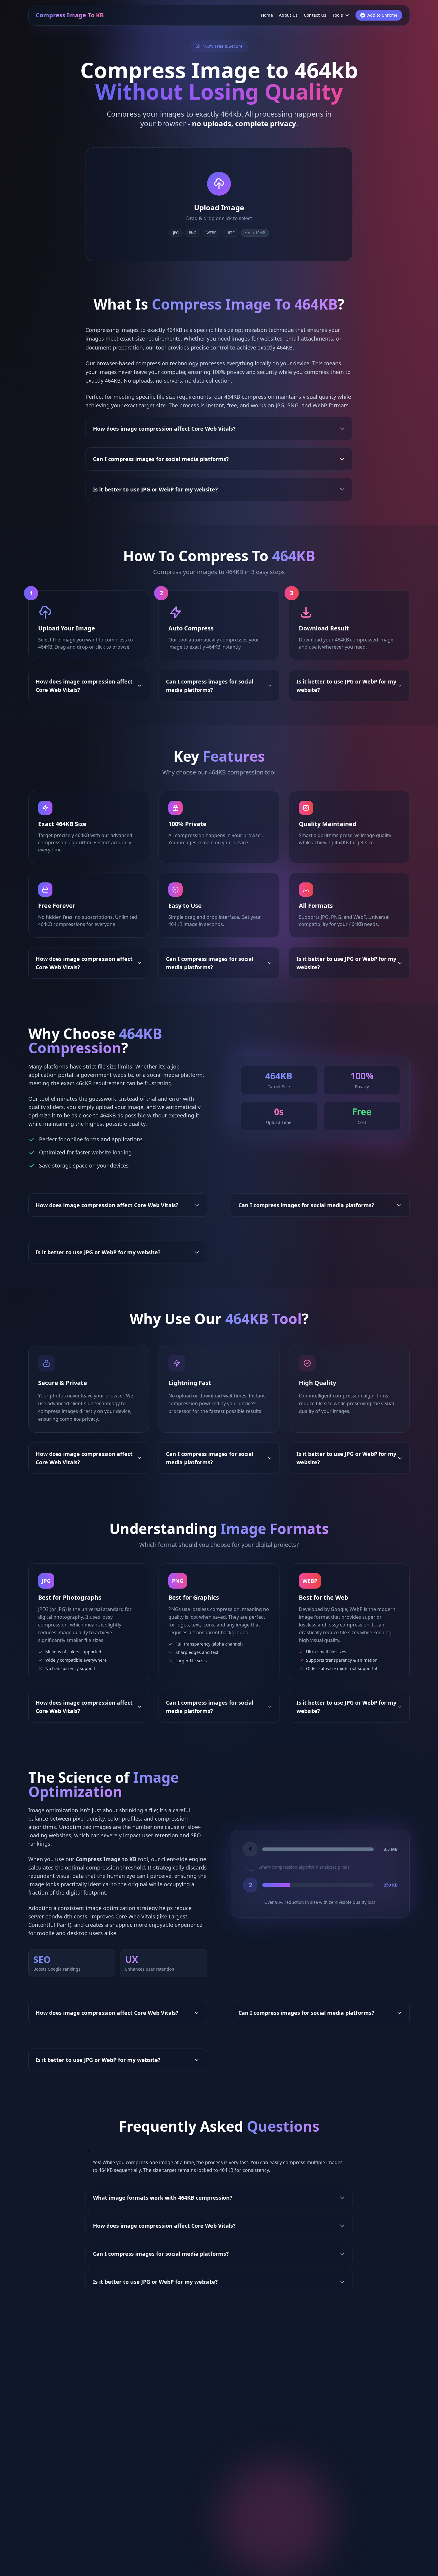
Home (267, 15)
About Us (288, 15)
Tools (338, 15)
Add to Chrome (382, 15)
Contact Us (315, 15)
